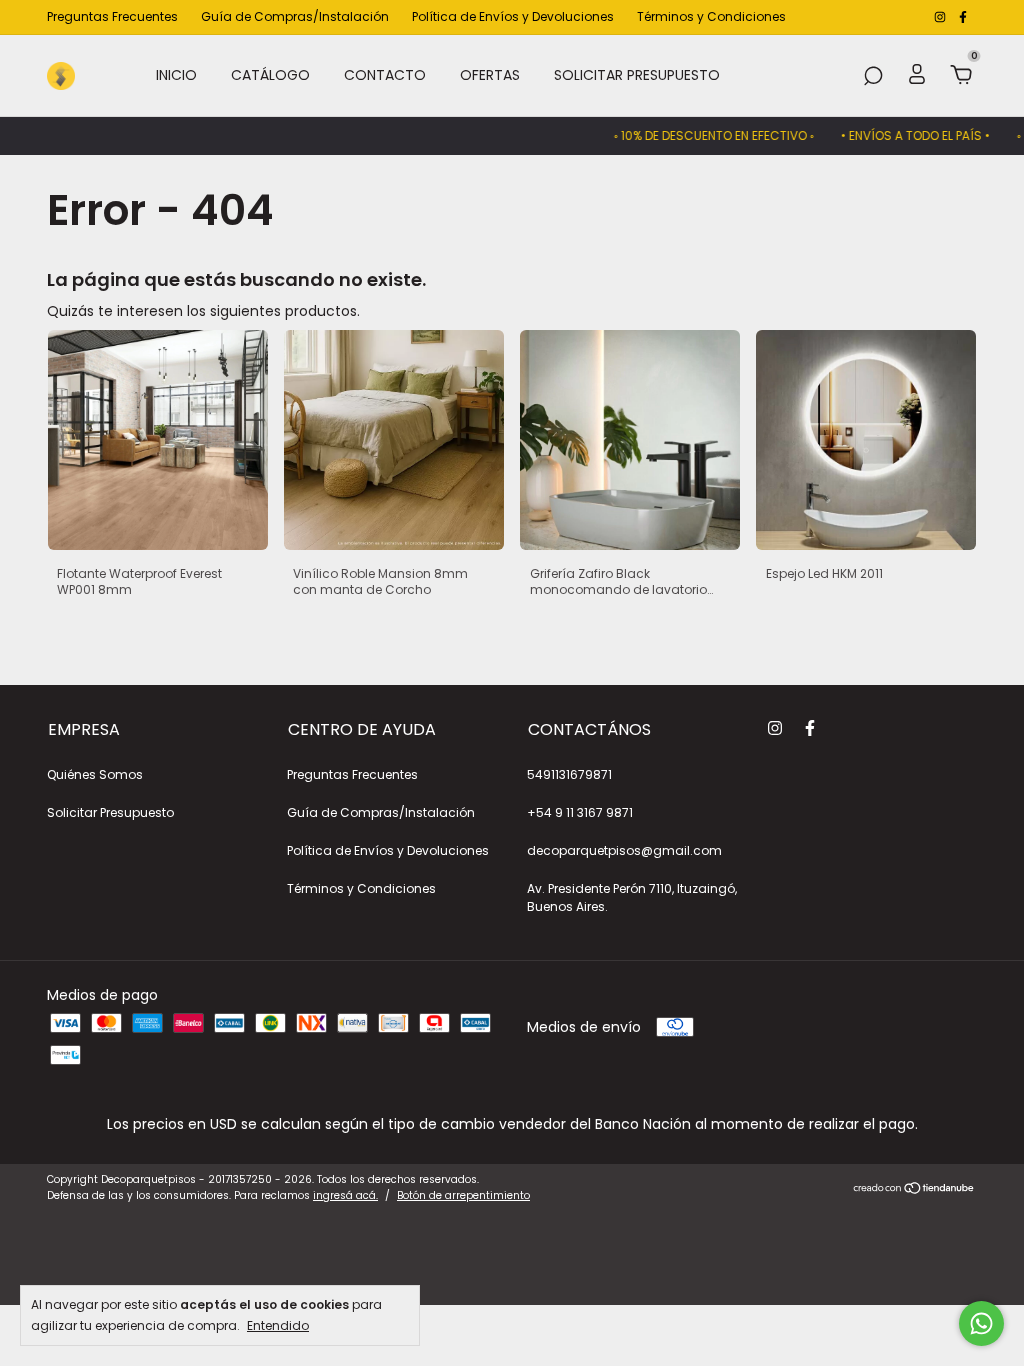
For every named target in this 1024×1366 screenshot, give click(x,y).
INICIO (176, 75)
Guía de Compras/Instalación (295, 16)
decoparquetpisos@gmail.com (624, 850)
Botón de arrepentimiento (463, 1195)
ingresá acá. (345, 1195)
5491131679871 (569, 774)
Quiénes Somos (95, 774)
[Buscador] (873, 77)
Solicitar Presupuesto (110, 812)
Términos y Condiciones (711, 16)
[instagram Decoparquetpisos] (941, 16)
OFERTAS (490, 75)
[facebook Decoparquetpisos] (963, 16)
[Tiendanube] (914, 1190)
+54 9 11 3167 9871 (580, 812)
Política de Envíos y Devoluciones (513, 16)
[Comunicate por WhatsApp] (981, 1323)
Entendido (278, 1325)
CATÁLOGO (270, 75)
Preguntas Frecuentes (112, 16)
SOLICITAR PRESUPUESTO (637, 75)
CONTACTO (385, 75)
